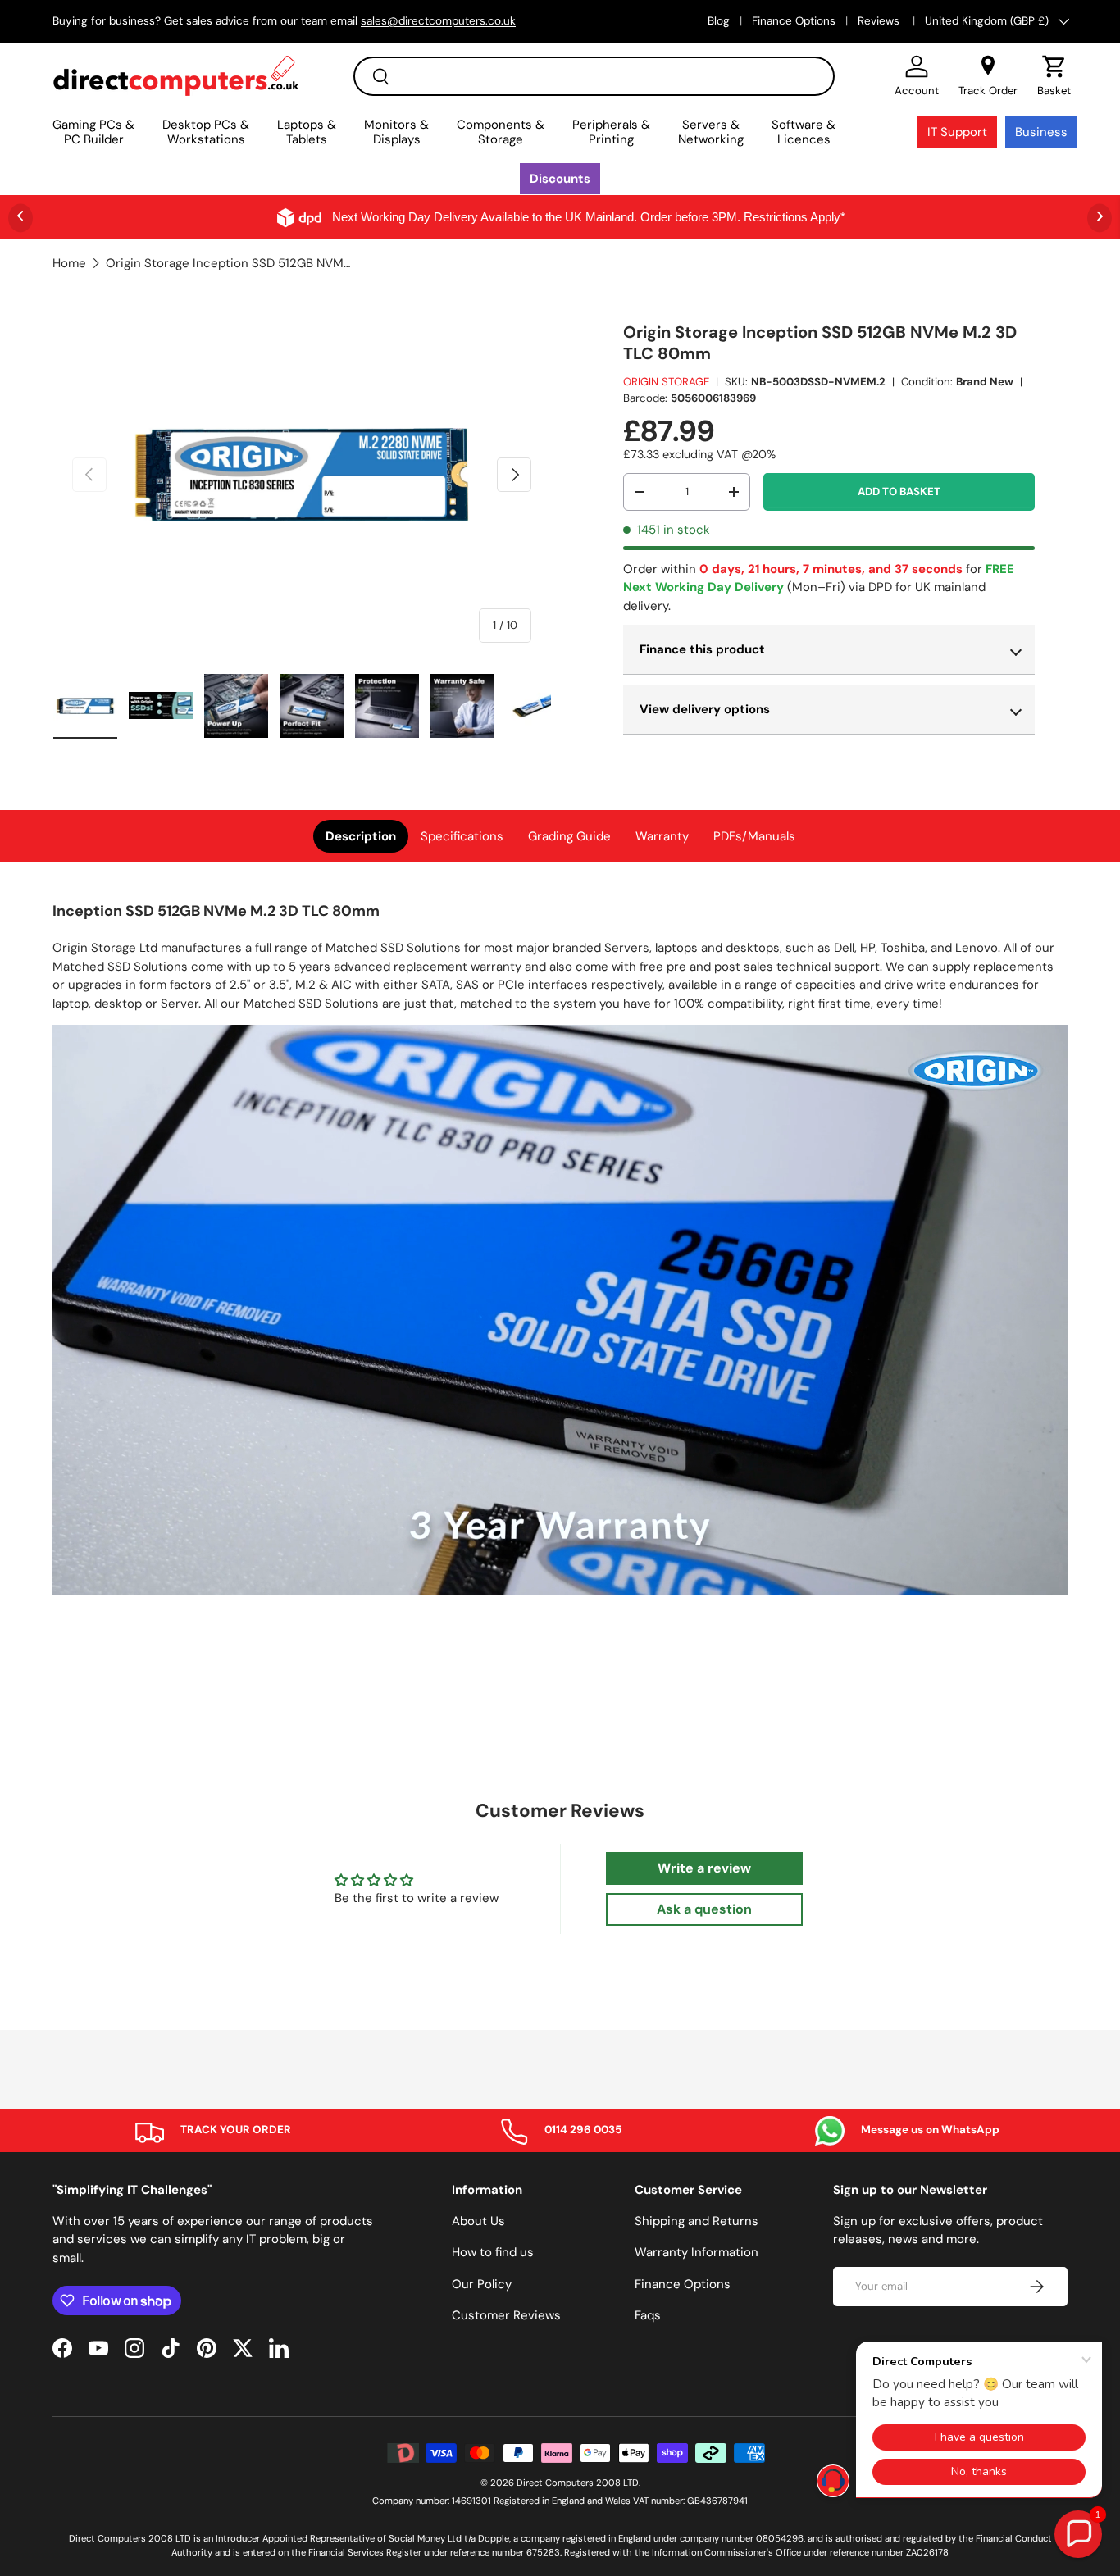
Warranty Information (697, 2252)
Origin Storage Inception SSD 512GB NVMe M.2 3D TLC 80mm (229, 264)
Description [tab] (361, 836)
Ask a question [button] (704, 1909)
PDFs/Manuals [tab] (754, 836)
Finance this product (702, 649)
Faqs (648, 2315)
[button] (1054, 76)
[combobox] (594, 76)
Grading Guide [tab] (569, 836)
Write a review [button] (704, 1868)
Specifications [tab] (462, 836)
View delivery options (705, 709)
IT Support (957, 132)
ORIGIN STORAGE (666, 382)
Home (69, 264)
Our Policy (482, 2284)
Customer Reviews (506, 2315)
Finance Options (794, 21)
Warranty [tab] (662, 836)
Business (1041, 132)
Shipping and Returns (697, 2221)
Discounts (560, 179)
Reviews (880, 21)
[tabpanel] (560, 1251)
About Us (478, 2221)
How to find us (493, 2252)
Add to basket (899, 492)
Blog (719, 21)
